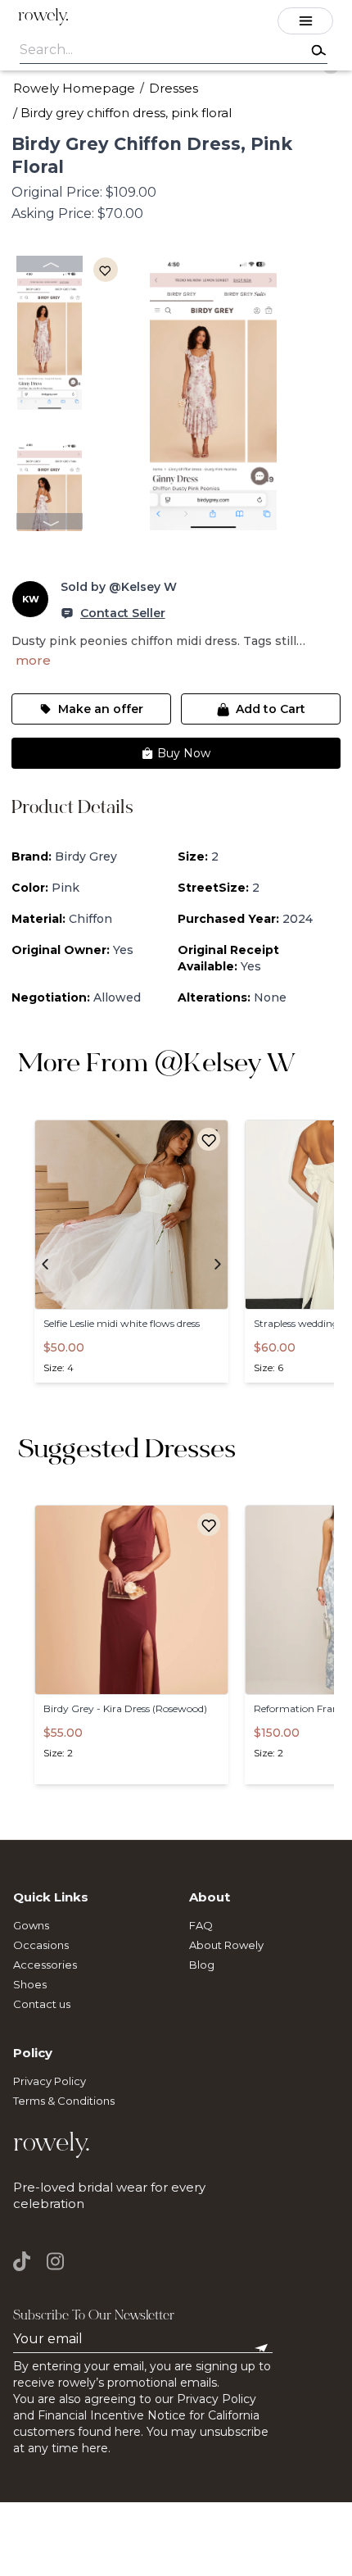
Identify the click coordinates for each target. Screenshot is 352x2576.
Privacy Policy (50, 2081)
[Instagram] (55, 2261)
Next (50, 521)
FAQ (201, 1925)
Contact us (42, 2004)
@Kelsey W (225, 1065)
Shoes (30, 1984)
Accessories (45, 1965)
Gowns (31, 1925)
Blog (202, 1965)
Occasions (41, 1945)
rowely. (43, 17)
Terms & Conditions (64, 2101)
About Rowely (226, 1945)
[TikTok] (26, 2261)
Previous (50, 264)
